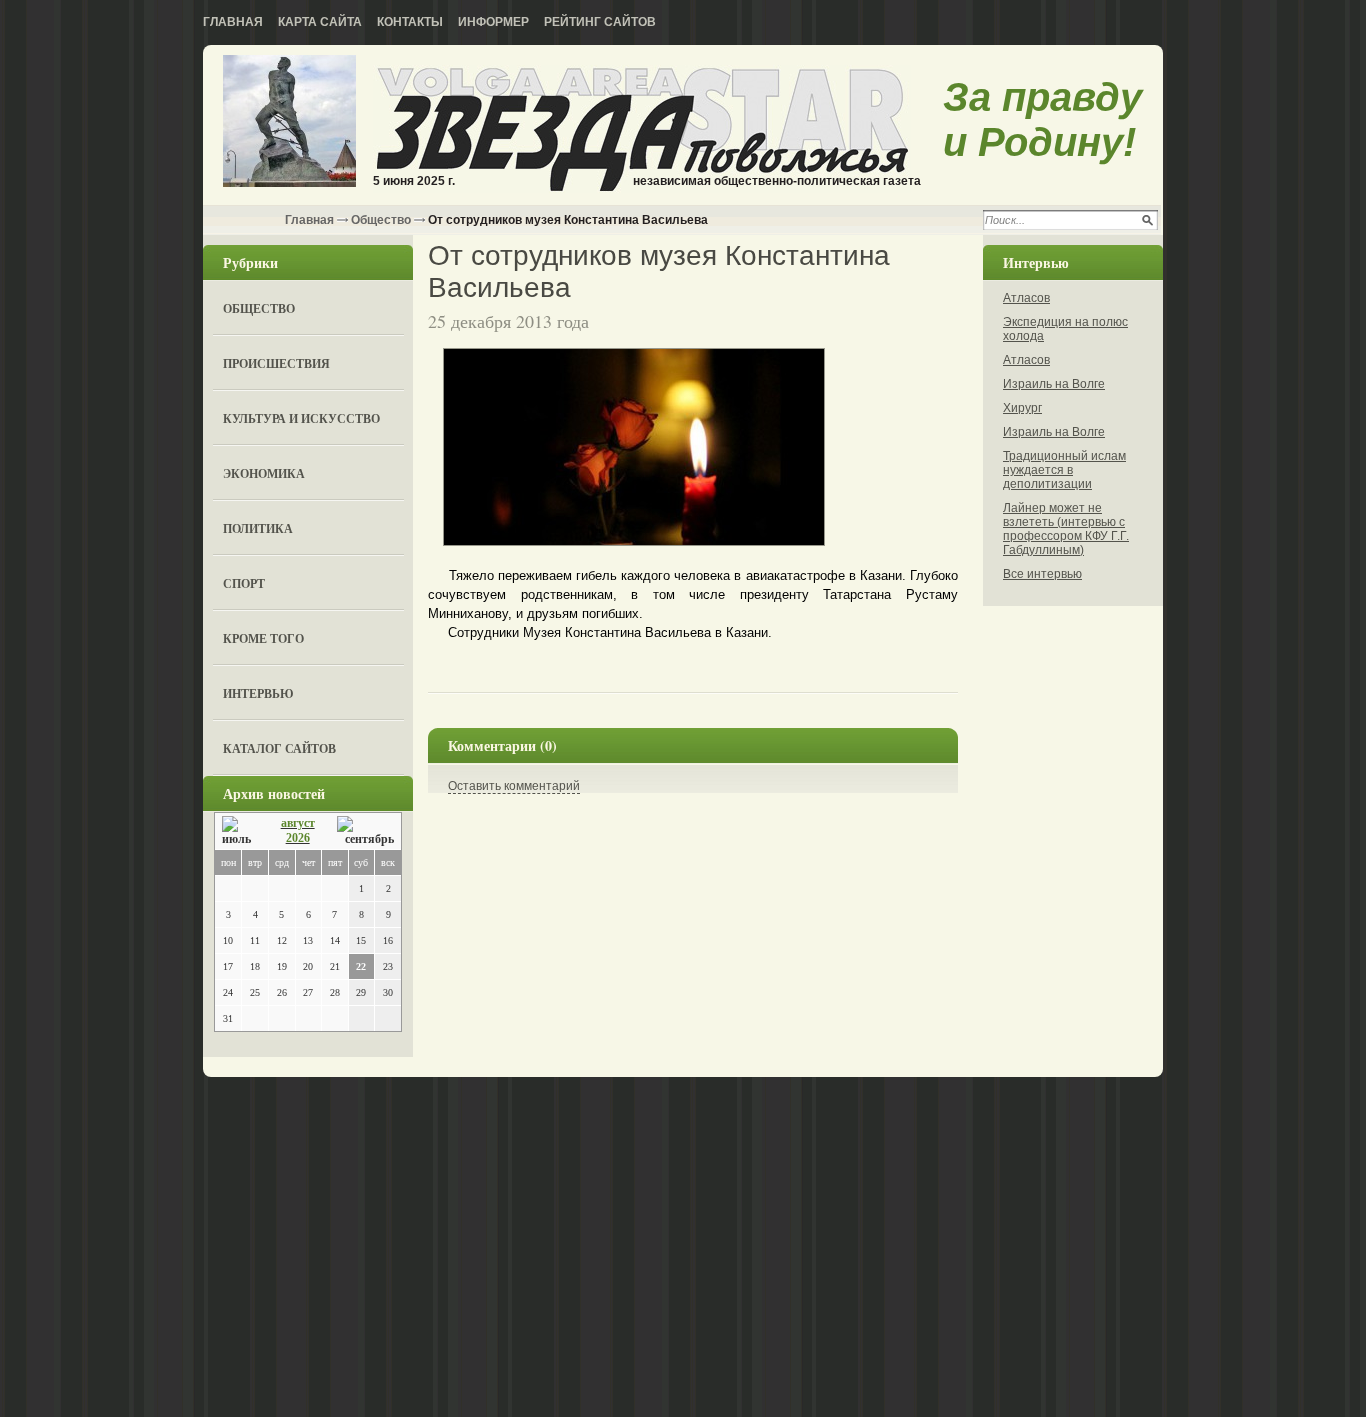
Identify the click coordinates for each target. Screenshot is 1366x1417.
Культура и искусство (301, 418)
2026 (298, 838)
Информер (493, 22)
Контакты (410, 22)
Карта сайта (320, 22)
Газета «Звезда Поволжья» (289, 122)
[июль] (240, 831)
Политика (258, 528)
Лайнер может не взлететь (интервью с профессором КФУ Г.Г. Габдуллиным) (1066, 529)
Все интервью (1042, 574)
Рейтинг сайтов (600, 22)
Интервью (258, 693)
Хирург (1022, 408)
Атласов (1026, 298)
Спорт (244, 583)
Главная (233, 22)
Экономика (264, 473)
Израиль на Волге (1054, 384)
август (298, 823)
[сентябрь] (365, 831)
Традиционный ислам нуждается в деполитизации (1064, 470)
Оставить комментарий (514, 786)
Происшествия (276, 363)
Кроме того (263, 638)
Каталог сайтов (279, 748)
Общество (381, 220)
